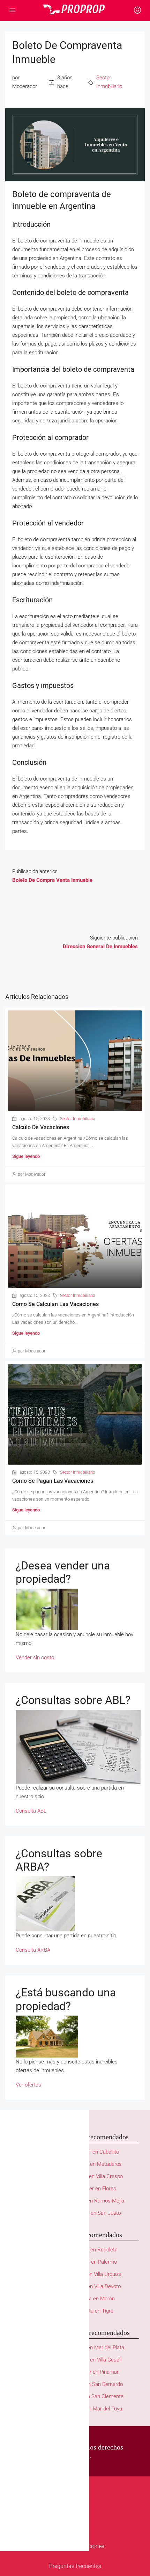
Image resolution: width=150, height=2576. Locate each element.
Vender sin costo (35, 1657)
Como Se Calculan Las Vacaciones (55, 1304)
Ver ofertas (28, 2085)
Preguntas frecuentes (75, 2566)
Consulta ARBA (33, 1950)
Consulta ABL (31, 1811)
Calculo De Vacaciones (41, 1127)
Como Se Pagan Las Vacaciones (53, 1481)
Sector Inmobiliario (109, 82)
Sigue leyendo (26, 1156)
